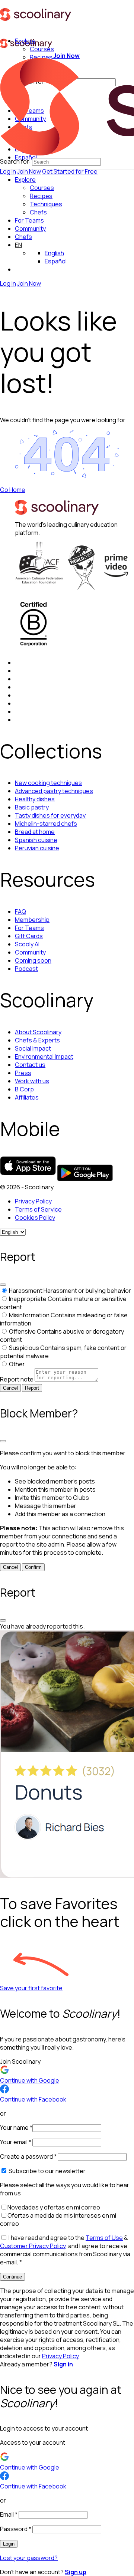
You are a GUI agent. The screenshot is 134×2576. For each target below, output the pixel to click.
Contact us (30, 1065)
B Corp (24, 1089)
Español (56, 261)
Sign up (76, 2572)
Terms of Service (38, 1209)
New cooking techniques (48, 783)
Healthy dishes (35, 799)
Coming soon (33, 960)
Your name (16, 2127)
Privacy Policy (33, 1201)
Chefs (23, 237)
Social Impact (33, 1048)
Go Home (13, 490)
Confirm (33, 1567)
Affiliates (27, 1097)
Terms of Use (104, 2238)
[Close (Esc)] (3, 1285)
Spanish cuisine (36, 840)
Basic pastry (32, 807)
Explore (25, 180)
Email (9, 2514)
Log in (8, 171)
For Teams (29, 220)
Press (23, 1073)
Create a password (28, 2156)
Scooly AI (27, 944)
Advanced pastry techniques (54, 791)
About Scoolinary (38, 1032)
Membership (32, 920)
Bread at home (35, 832)
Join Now (29, 171)
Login (9, 2544)
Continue (12, 2277)
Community (30, 229)
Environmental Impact (44, 1057)
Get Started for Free (70, 171)
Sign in (63, 2364)
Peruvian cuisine (37, 848)
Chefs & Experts (37, 1040)
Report (32, 1388)
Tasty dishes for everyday (50, 815)
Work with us (32, 1081)
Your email (16, 2142)
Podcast (26, 969)
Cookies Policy (35, 1218)
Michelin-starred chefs (46, 824)
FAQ (20, 911)
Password (16, 2529)
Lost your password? (29, 2558)
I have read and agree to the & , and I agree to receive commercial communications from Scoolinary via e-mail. (65, 2250)
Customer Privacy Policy (33, 2246)
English (54, 253)
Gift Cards (29, 936)
